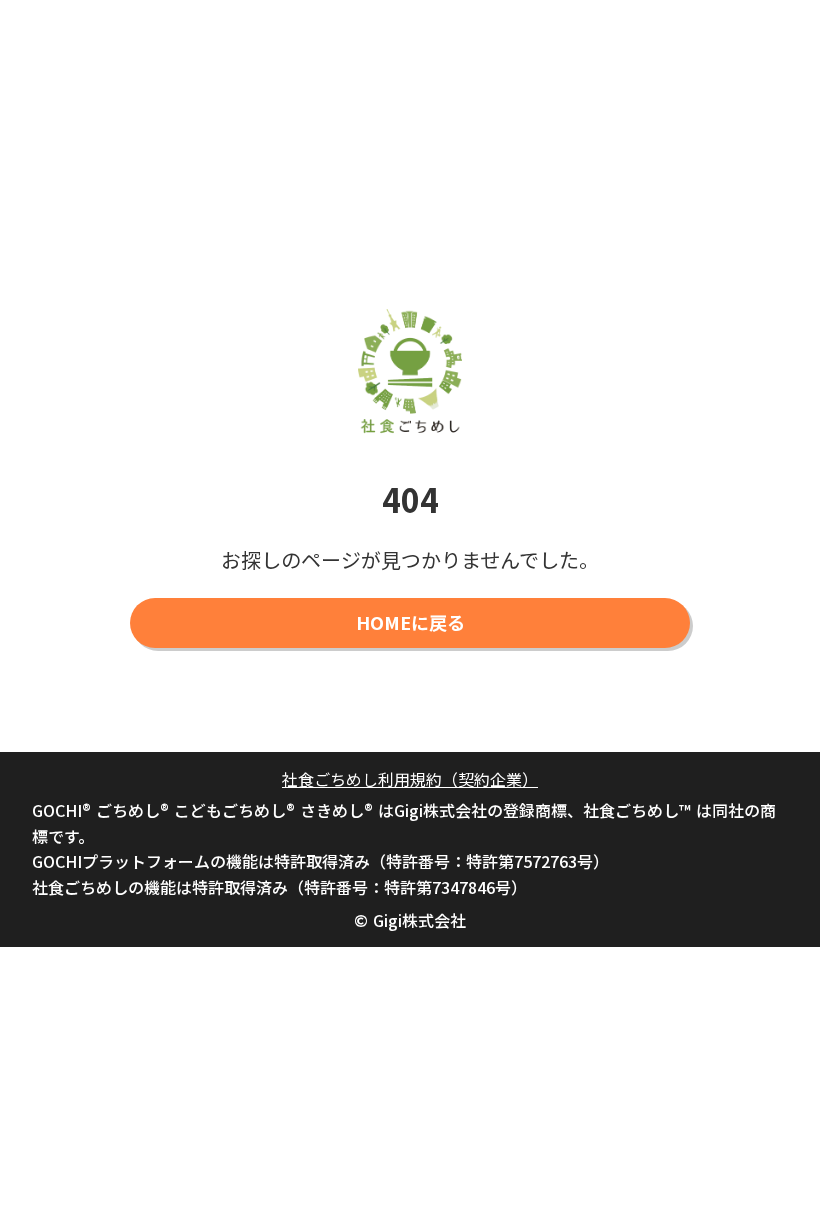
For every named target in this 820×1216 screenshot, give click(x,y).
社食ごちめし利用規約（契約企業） (410, 779)
